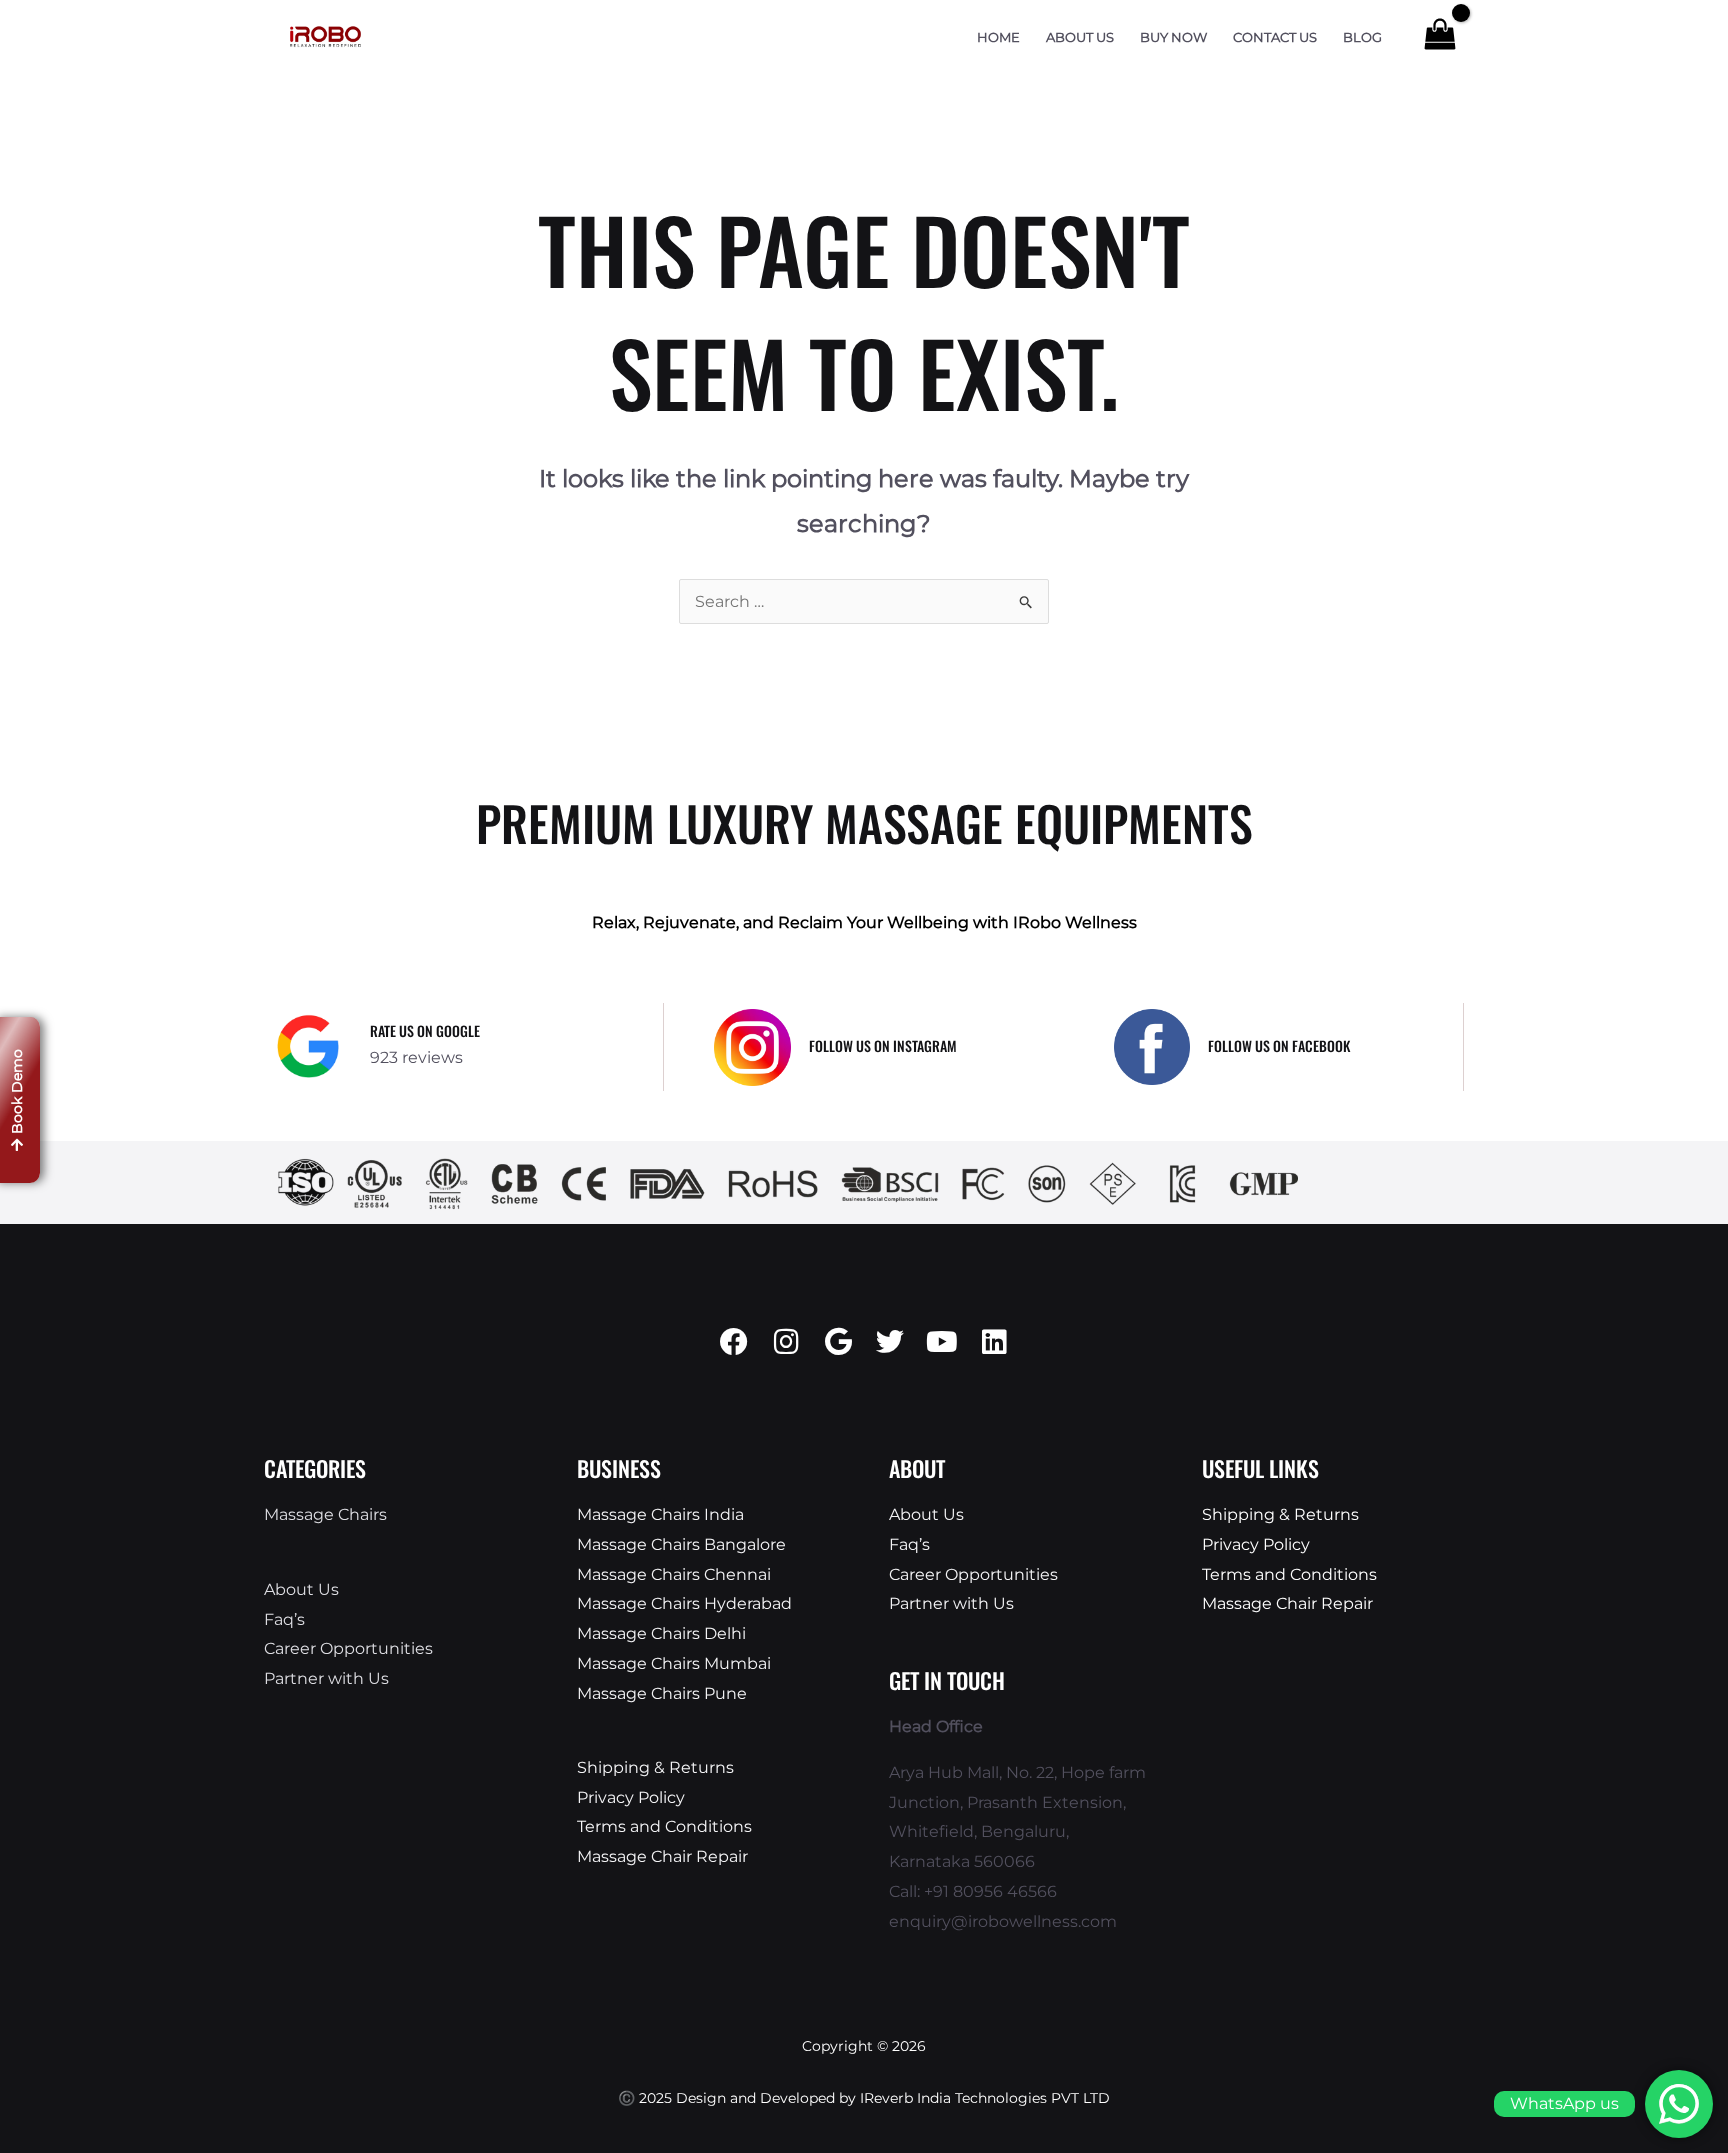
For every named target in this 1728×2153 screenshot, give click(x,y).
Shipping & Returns (655, 1767)
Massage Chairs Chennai (674, 1574)
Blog (1362, 37)
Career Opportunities (348, 1648)
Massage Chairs (325, 1514)
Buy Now (1173, 37)
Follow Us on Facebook (1279, 1045)
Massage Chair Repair (662, 1856)
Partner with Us (326, 1678)
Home (998, 37)
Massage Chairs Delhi (661, 1633)
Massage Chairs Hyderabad (684, 1603)
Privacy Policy (631, 1797)
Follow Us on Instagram (883, 1045)
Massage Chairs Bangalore (681, 1544)
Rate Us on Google (425, 1030)
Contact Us (1275, 37)
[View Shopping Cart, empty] (1439, 37)
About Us (1080, 37)
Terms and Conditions (664, 1826)
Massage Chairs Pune (662, 1693)
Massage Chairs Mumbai (674, 1663)
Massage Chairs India (660, 1514)
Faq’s (284, 1619)
